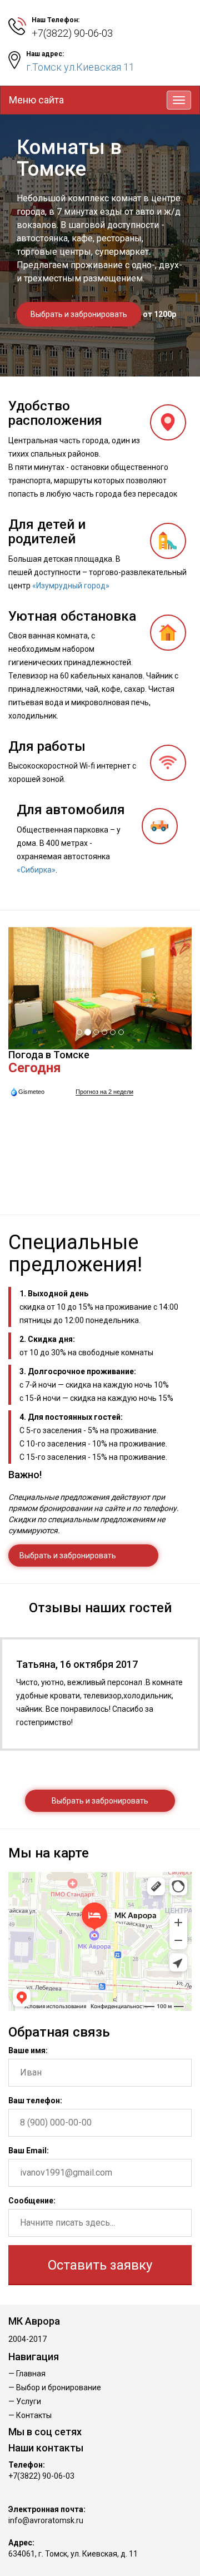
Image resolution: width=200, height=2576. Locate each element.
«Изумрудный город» (71, 586)
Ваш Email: (29, 2151)
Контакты (34, 2415)
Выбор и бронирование (59, 2387)
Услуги (29, 2401)
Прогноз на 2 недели (104, 1092)
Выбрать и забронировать (79, 314)
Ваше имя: (28, 2050)
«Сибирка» (36, 870)
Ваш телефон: (35, 2101)
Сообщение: (32, 2201)
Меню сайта (36, 100)
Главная (31, 2374)
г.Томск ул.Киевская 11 (80, 67)
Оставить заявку (100, 2265)
